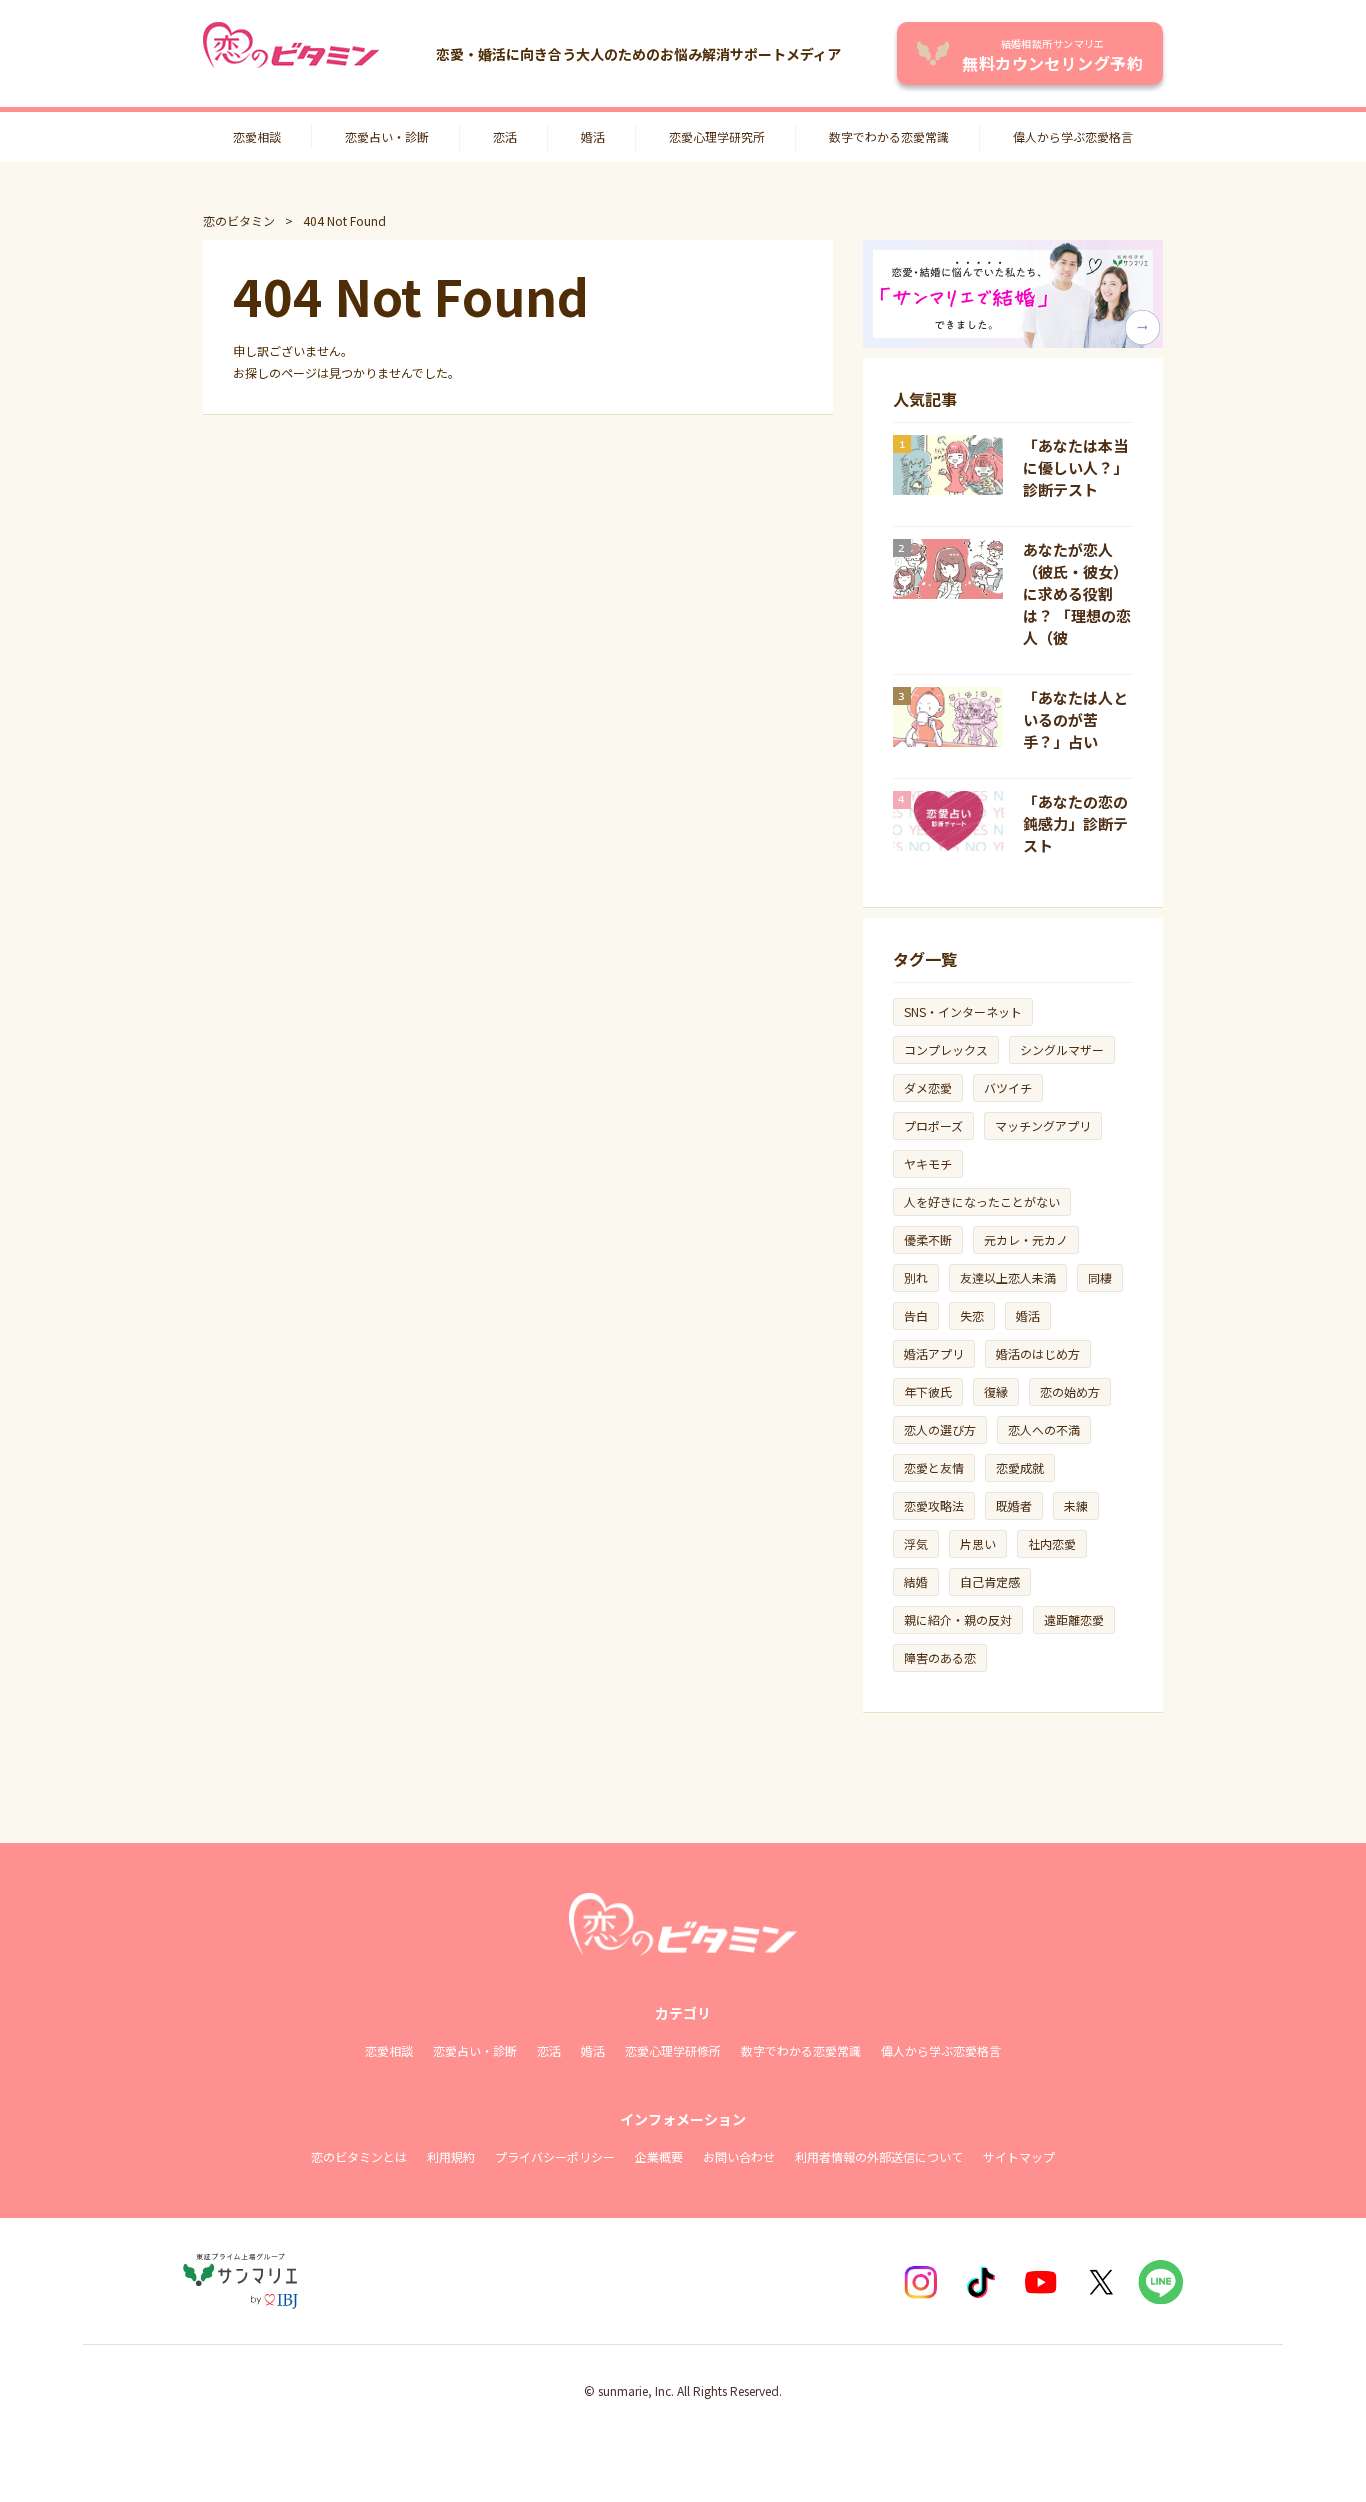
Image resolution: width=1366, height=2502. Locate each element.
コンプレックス (946, 1049)
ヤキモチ (928, 1163)
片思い (978, 1543)
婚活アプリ (934, 1353)
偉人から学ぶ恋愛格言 (1073, 136)
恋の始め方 (1070, 1391)
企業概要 (659, 2156)
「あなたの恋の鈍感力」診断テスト (1075, 823)
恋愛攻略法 (934, 1505)
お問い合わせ (739, 2156)
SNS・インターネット (963, 1011)
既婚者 (1014, 1505)
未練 (1076, 1505)
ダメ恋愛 (928, 1087)
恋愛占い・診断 (387, 136)
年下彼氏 (928, 1391)
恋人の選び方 (940, 1429)
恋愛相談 (257, 136)
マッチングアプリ (1043, 1125)
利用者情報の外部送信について (879, 2156)
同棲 (1100, 1277)
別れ (916, 1277)
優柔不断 (928, 1239)
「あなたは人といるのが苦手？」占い (1075, 719)
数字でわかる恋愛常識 (889, 136)
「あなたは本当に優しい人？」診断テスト (1075, 467)
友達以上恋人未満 (1008, 1277)
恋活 (505, 136)
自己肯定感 (990, 1581)
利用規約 (451, 2156)
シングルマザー (1062, 1049)
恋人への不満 (1044, 1429)
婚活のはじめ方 (1038, 1353)
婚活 (593, 136)
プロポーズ (933, 1125)
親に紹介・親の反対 (958, 1619)
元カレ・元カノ (1026, 1239)
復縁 (996, 1391)
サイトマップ (1019, 2156)
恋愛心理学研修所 (673, 2050)
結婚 (916, 1581)
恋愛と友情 (934, 1467)
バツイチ (1008, 1087)
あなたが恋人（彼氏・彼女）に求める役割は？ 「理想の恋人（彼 (1077, 593)
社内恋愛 (1052, 1543)
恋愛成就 (1020, 1467)
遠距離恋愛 (1074, 1619)
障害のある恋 (940, 1657)
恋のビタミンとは (359, 2156)
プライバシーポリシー (555, 2156)
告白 (916, 1315)
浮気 (916, 1543)
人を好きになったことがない (982, 1201)
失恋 (972, 1315)
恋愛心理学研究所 (717, 136)
